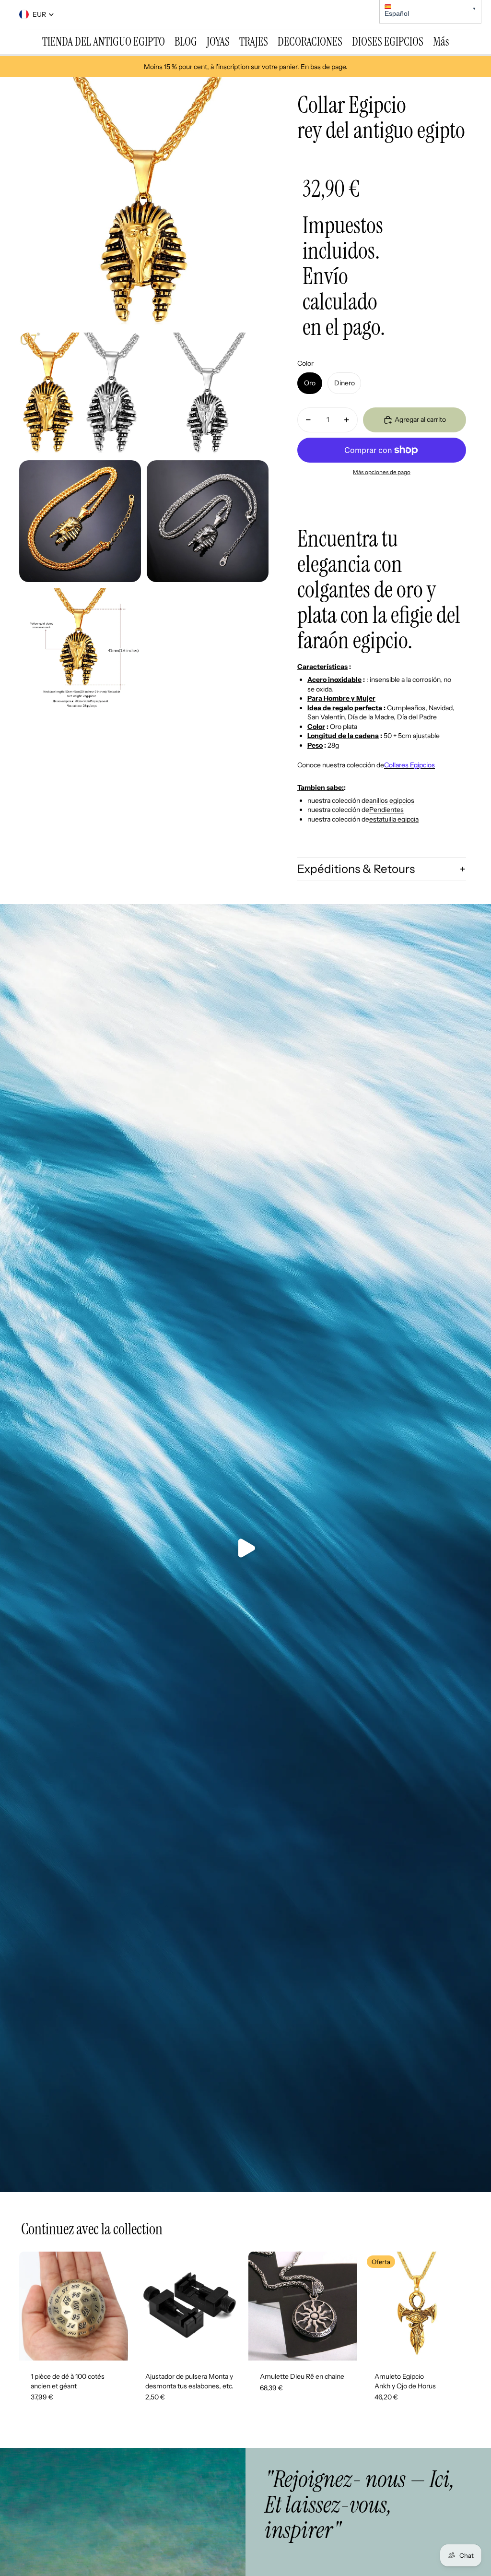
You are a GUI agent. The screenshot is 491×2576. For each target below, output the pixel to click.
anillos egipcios (392, 800)
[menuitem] (104, 42)
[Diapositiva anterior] (27, 2306)
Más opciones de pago (382, 472)
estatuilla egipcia (394, 819)
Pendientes (386, 810)
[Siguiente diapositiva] (121, 2306)
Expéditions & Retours (356, 869)
